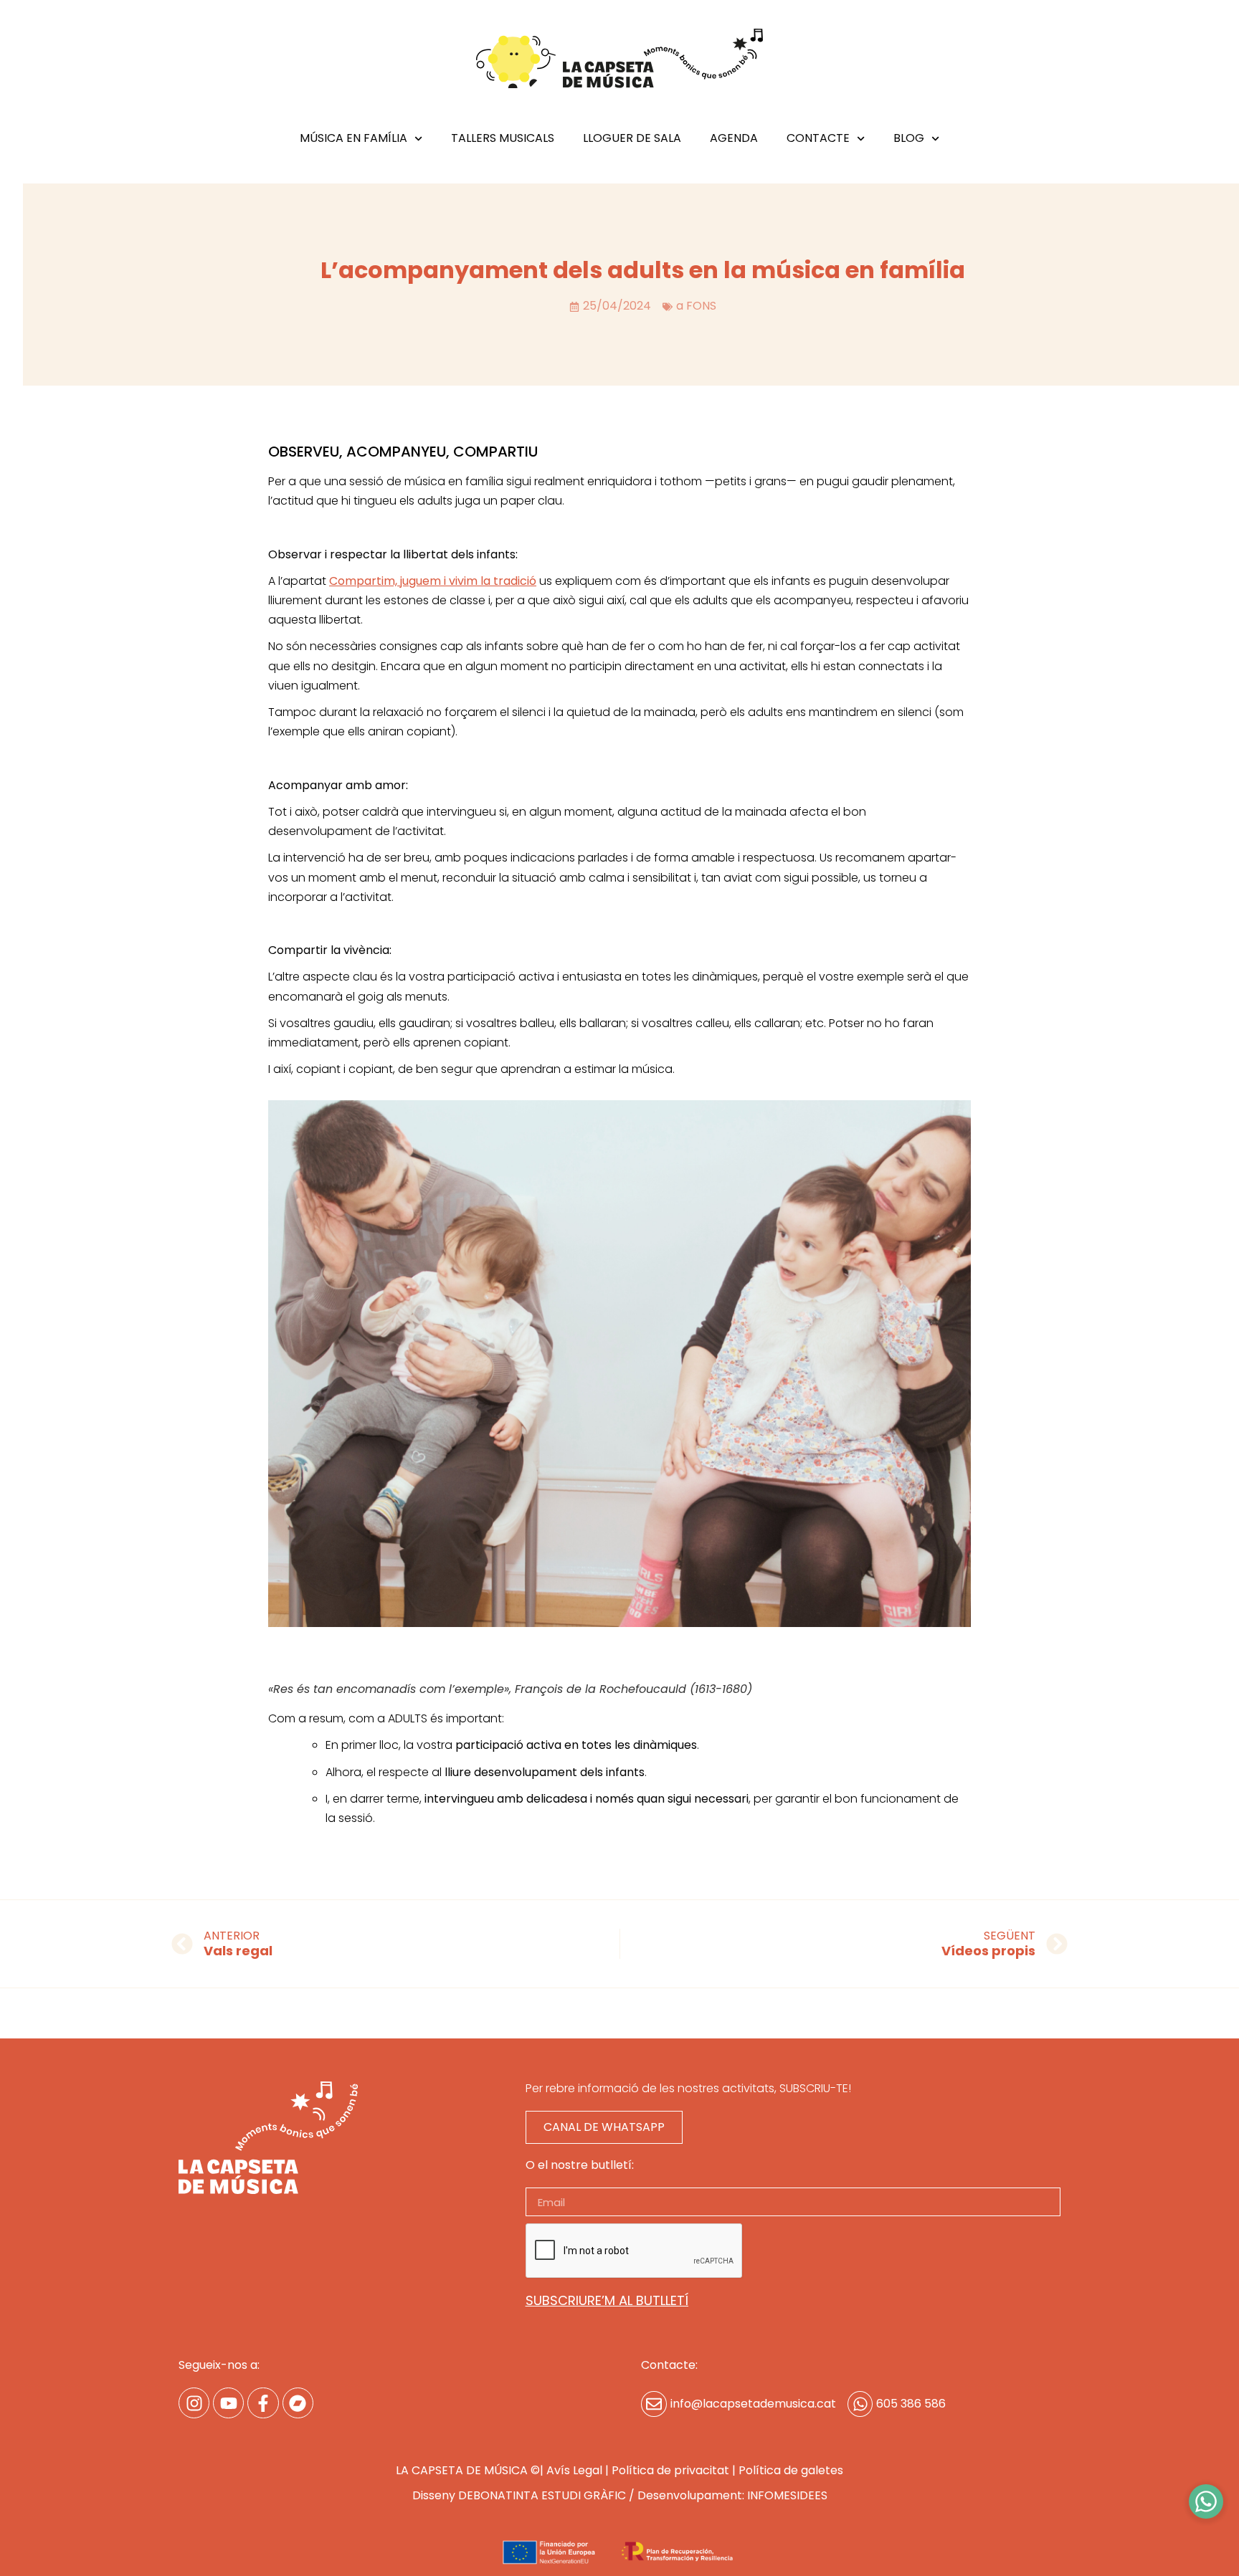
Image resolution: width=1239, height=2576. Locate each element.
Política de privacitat (670, 2470)
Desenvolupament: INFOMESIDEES (732, 2495)
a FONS (696, 306)
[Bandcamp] (298, 2403)
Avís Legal (574, 2470)
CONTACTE (818, 139)
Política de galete (788, 2470)
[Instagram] (194, 2403)
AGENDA (734, 139)
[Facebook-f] (263, 2403)
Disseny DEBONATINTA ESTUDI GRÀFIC (519, 2495)
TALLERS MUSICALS (503, 139)
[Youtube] (228, 2403)
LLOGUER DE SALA (632, 139)
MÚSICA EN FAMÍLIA (353, 139)
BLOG (909, 139)
